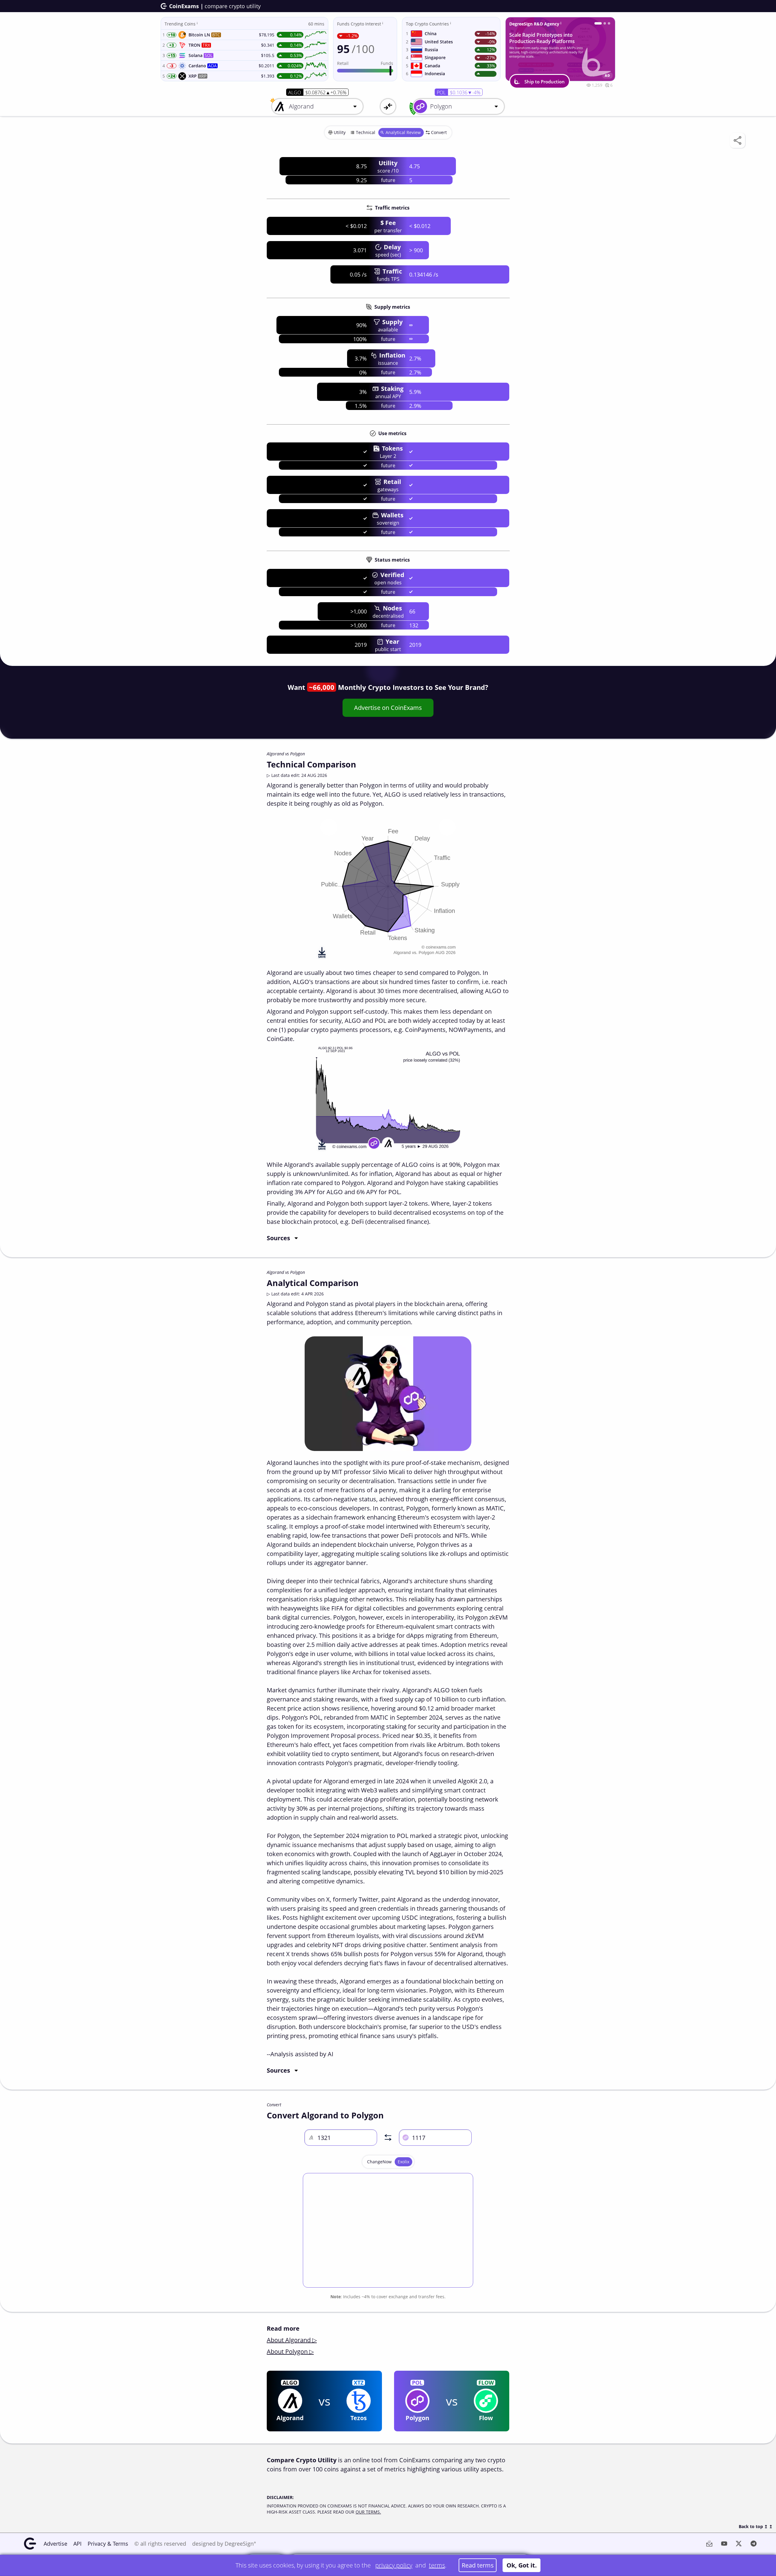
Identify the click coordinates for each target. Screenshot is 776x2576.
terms (437, 2565)
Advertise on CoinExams (388, 708)
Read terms (478, 2565)
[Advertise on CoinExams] (609, 23)
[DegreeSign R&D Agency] (596, 23)
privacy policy (394, 2565)
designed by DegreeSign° (224, 2544)
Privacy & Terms (108, 2544)
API (77, 2544)
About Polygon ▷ (290, 2351)
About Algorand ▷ (292, 2340)
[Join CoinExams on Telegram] (602, 23)
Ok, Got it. (522, 2565)
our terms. (368, 2512)
